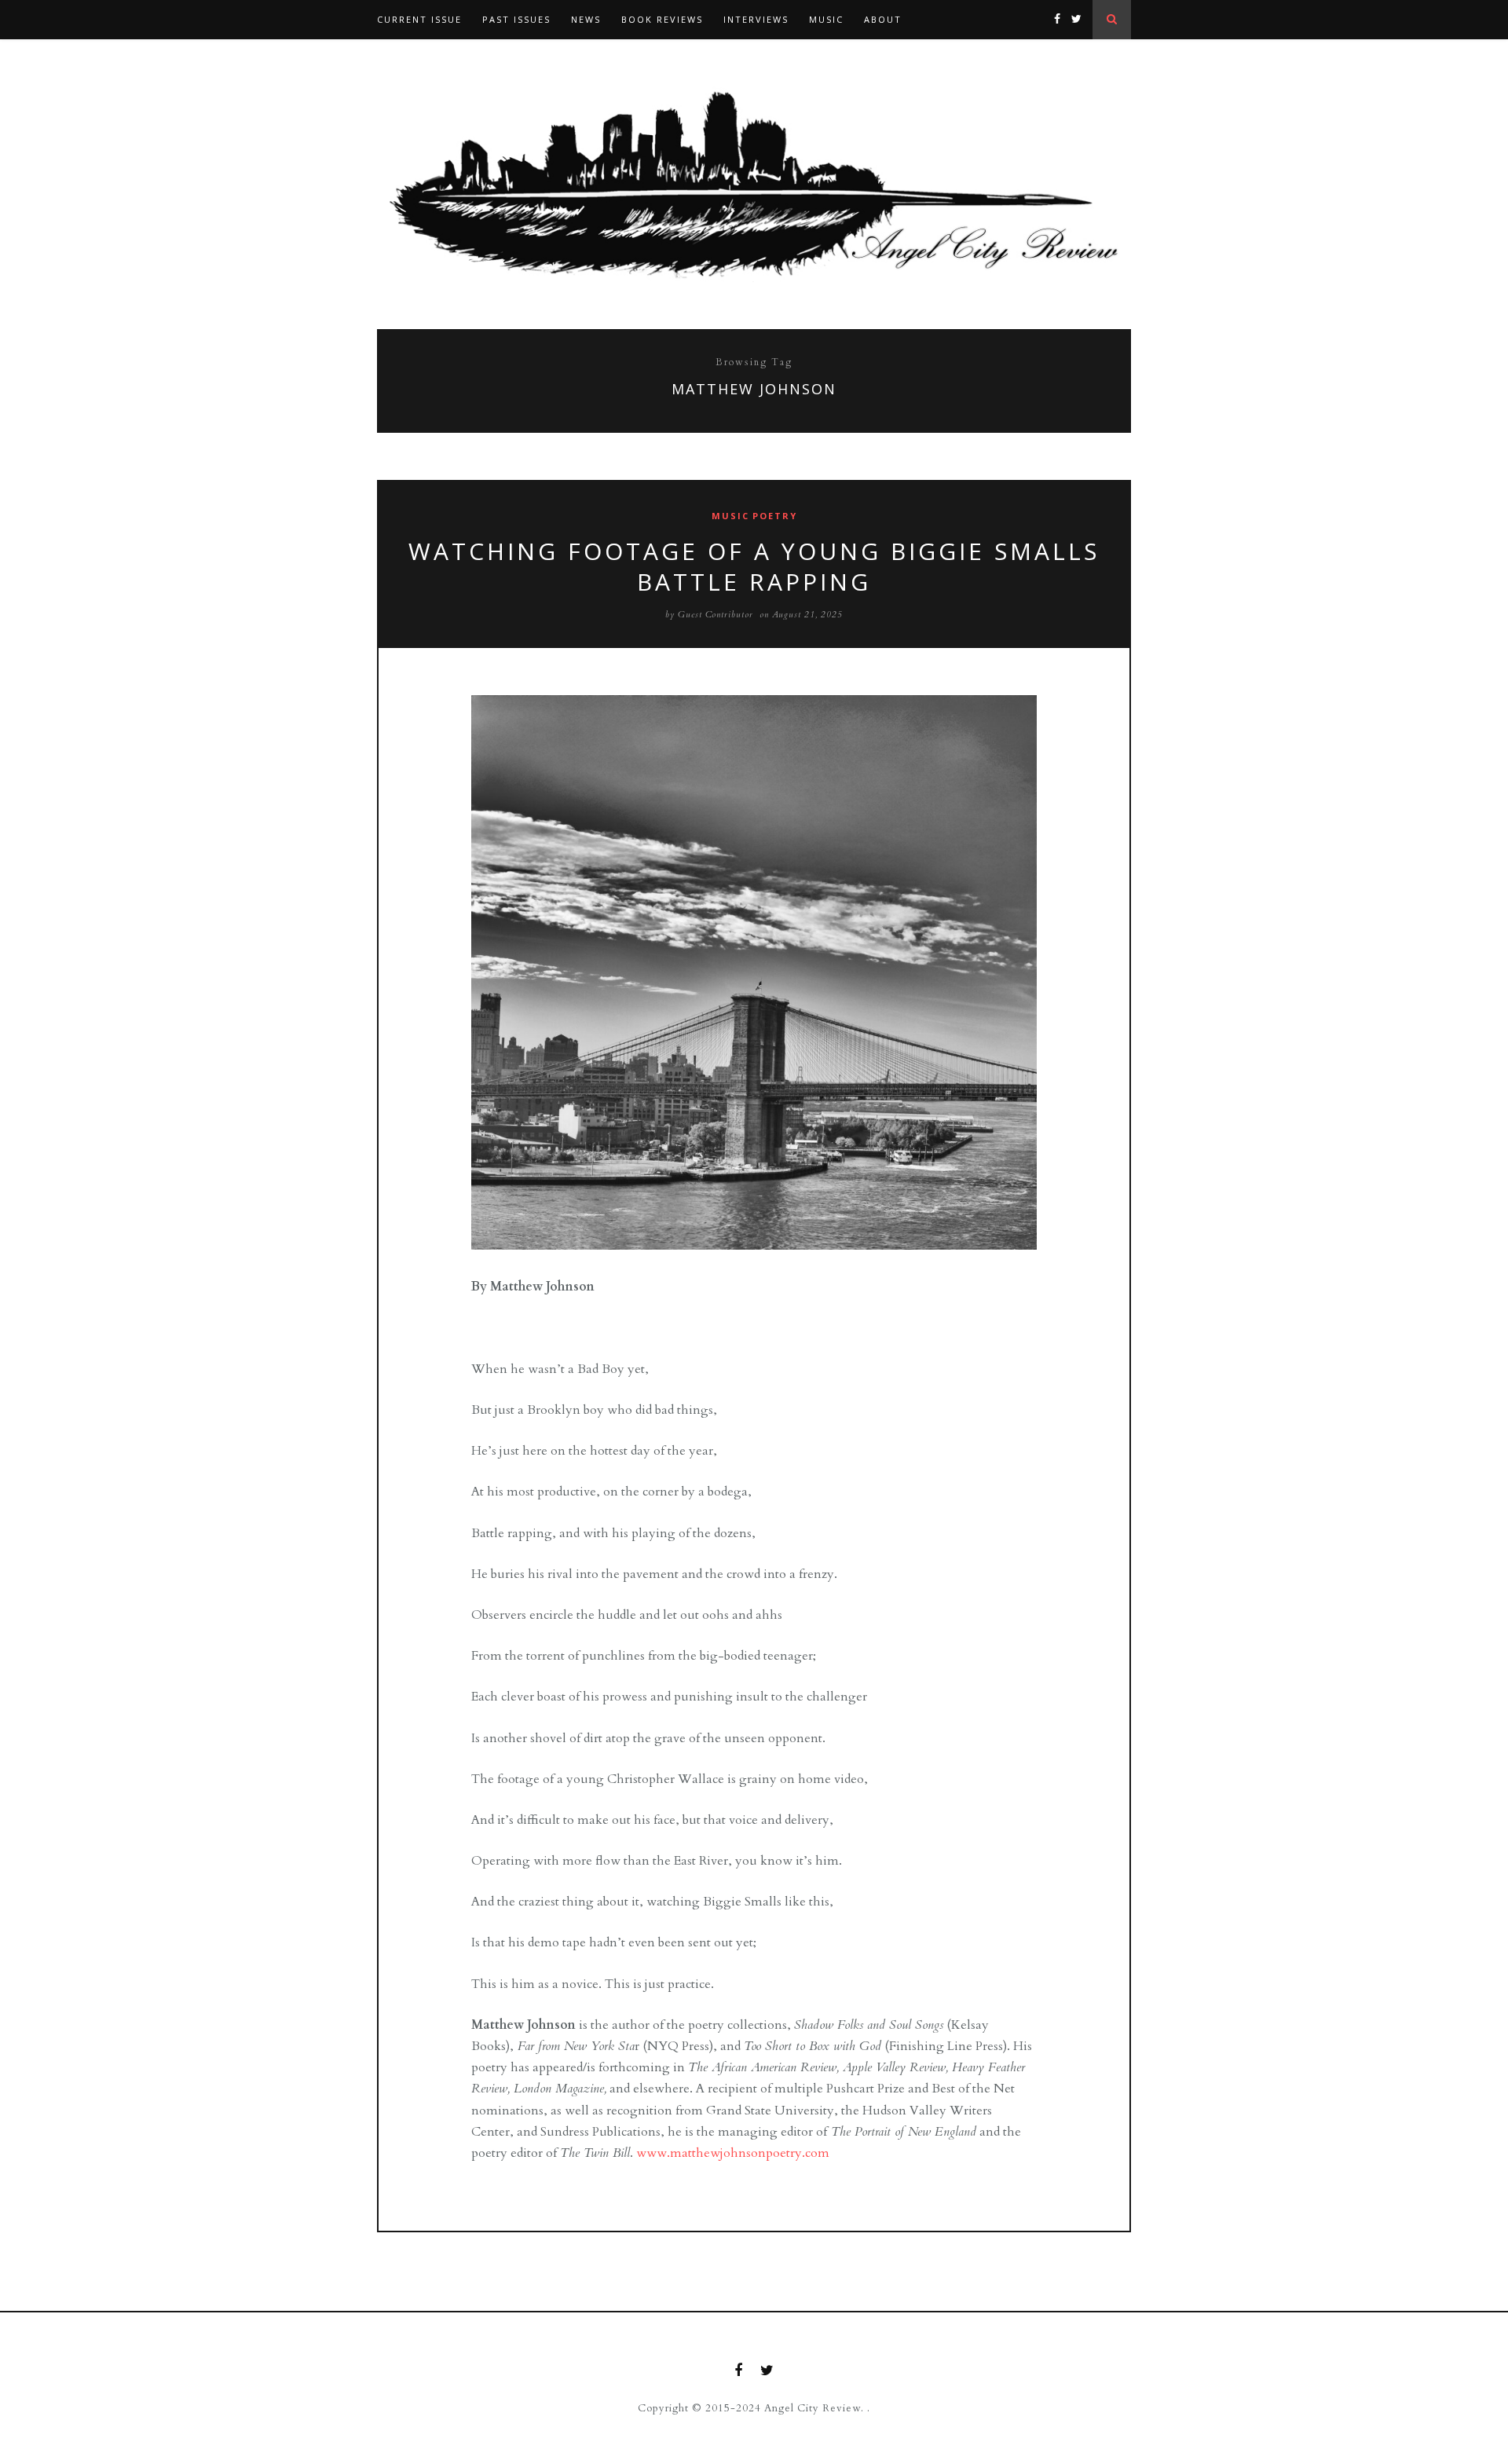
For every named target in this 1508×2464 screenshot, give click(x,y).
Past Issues (516, 19)
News (586, 19)
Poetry (775, 516)
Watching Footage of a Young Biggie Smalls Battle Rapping (754, 566)
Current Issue (419, 19)
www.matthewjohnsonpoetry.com (733, 2153)
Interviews (756, 19)
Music (826, 19)
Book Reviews (662, 19)
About (883, 19)
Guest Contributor (716, 615)
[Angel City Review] (754, 184)
